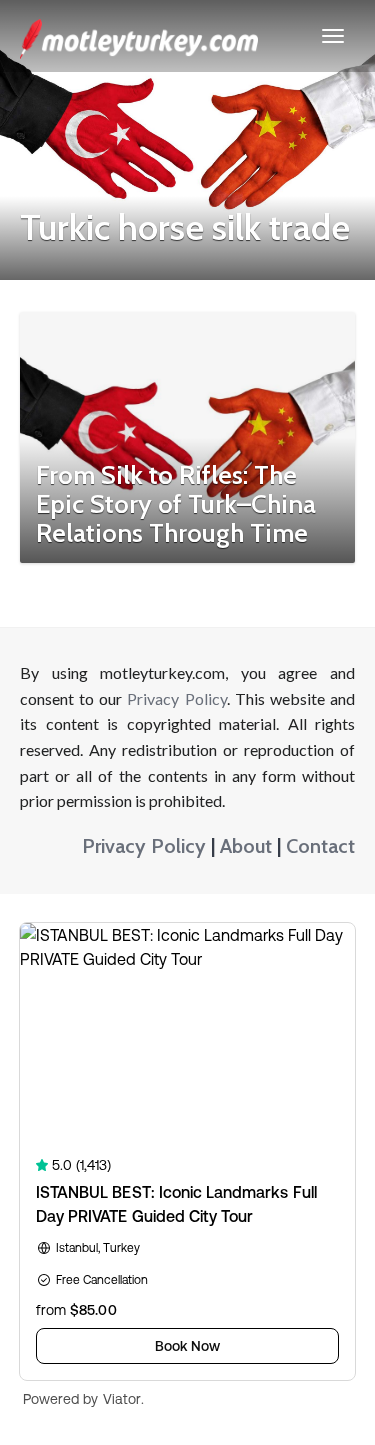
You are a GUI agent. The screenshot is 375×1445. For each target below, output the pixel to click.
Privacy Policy (176, 698)
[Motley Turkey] (139, 36)
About (246, 846)
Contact (320, 846)
